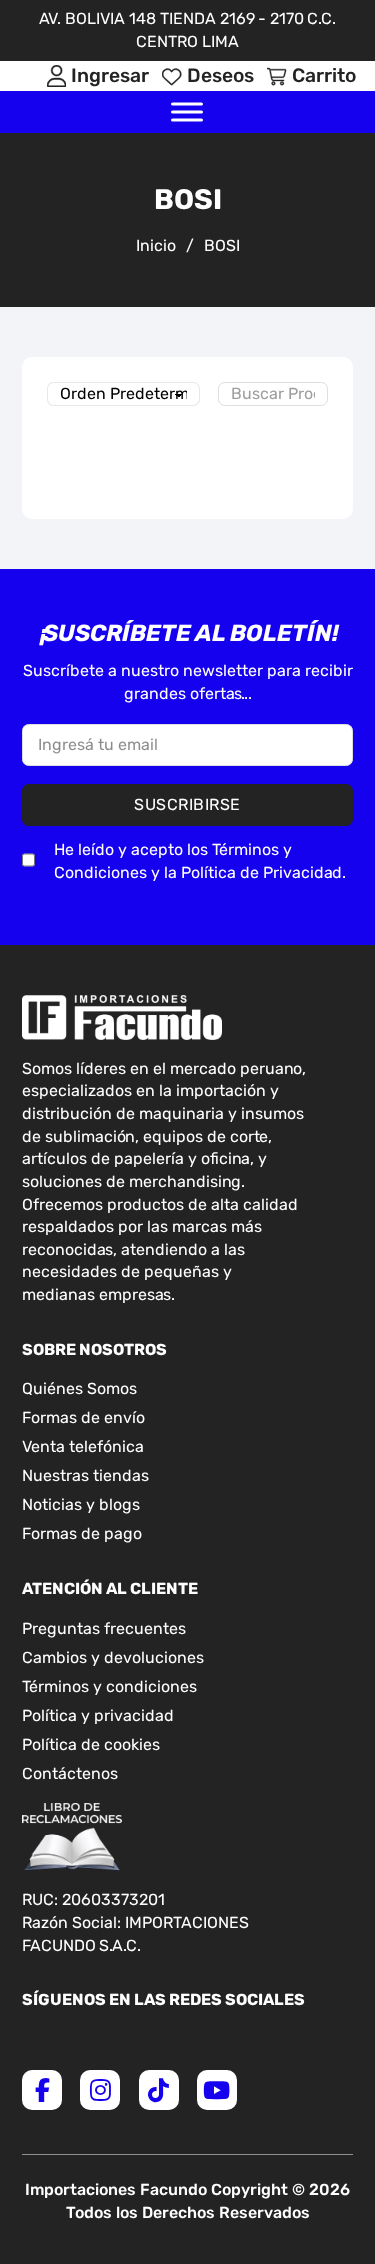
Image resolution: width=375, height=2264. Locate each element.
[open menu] (188, 112)
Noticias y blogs (81, 1504)
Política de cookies (91, 1744)
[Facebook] (42, 2090)
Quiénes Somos (79, 1388)
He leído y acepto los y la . (200, 861)
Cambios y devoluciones (113, 1657)
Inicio (156, 245)
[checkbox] (28, 860)
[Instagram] (100, 2090)
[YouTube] (217, 2090)
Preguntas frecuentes (104, 1628)
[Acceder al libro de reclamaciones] (72, 1837)
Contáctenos (70, 1773)
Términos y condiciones (109, 1686)
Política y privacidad (98, 1715)
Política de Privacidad (261, 872)
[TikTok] (159, 2090)
